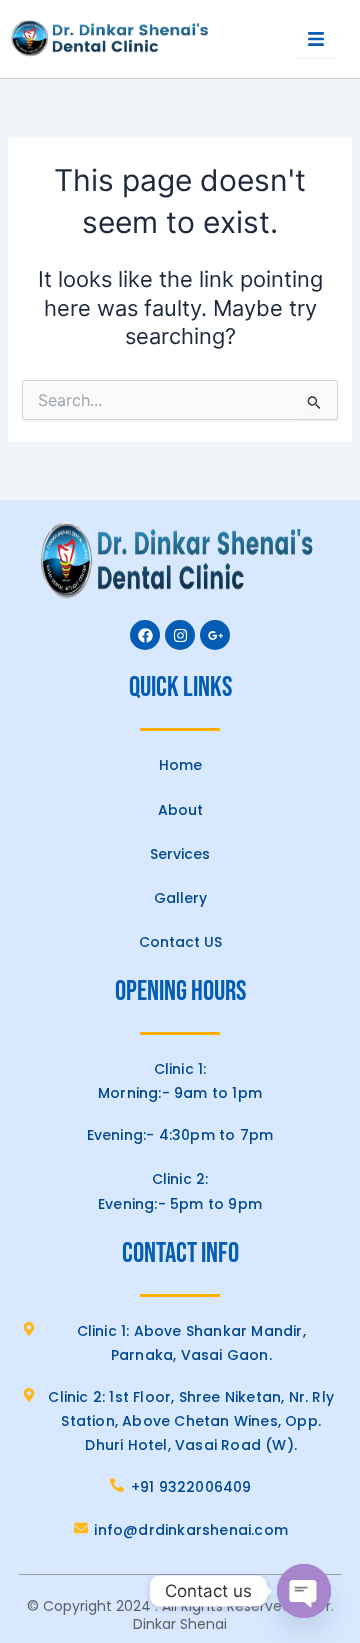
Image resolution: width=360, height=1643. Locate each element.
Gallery (180, 898)
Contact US (180, 942)
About (180, 810)
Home (180, 765)
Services (180, 854)
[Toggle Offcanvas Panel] (316, 39)
